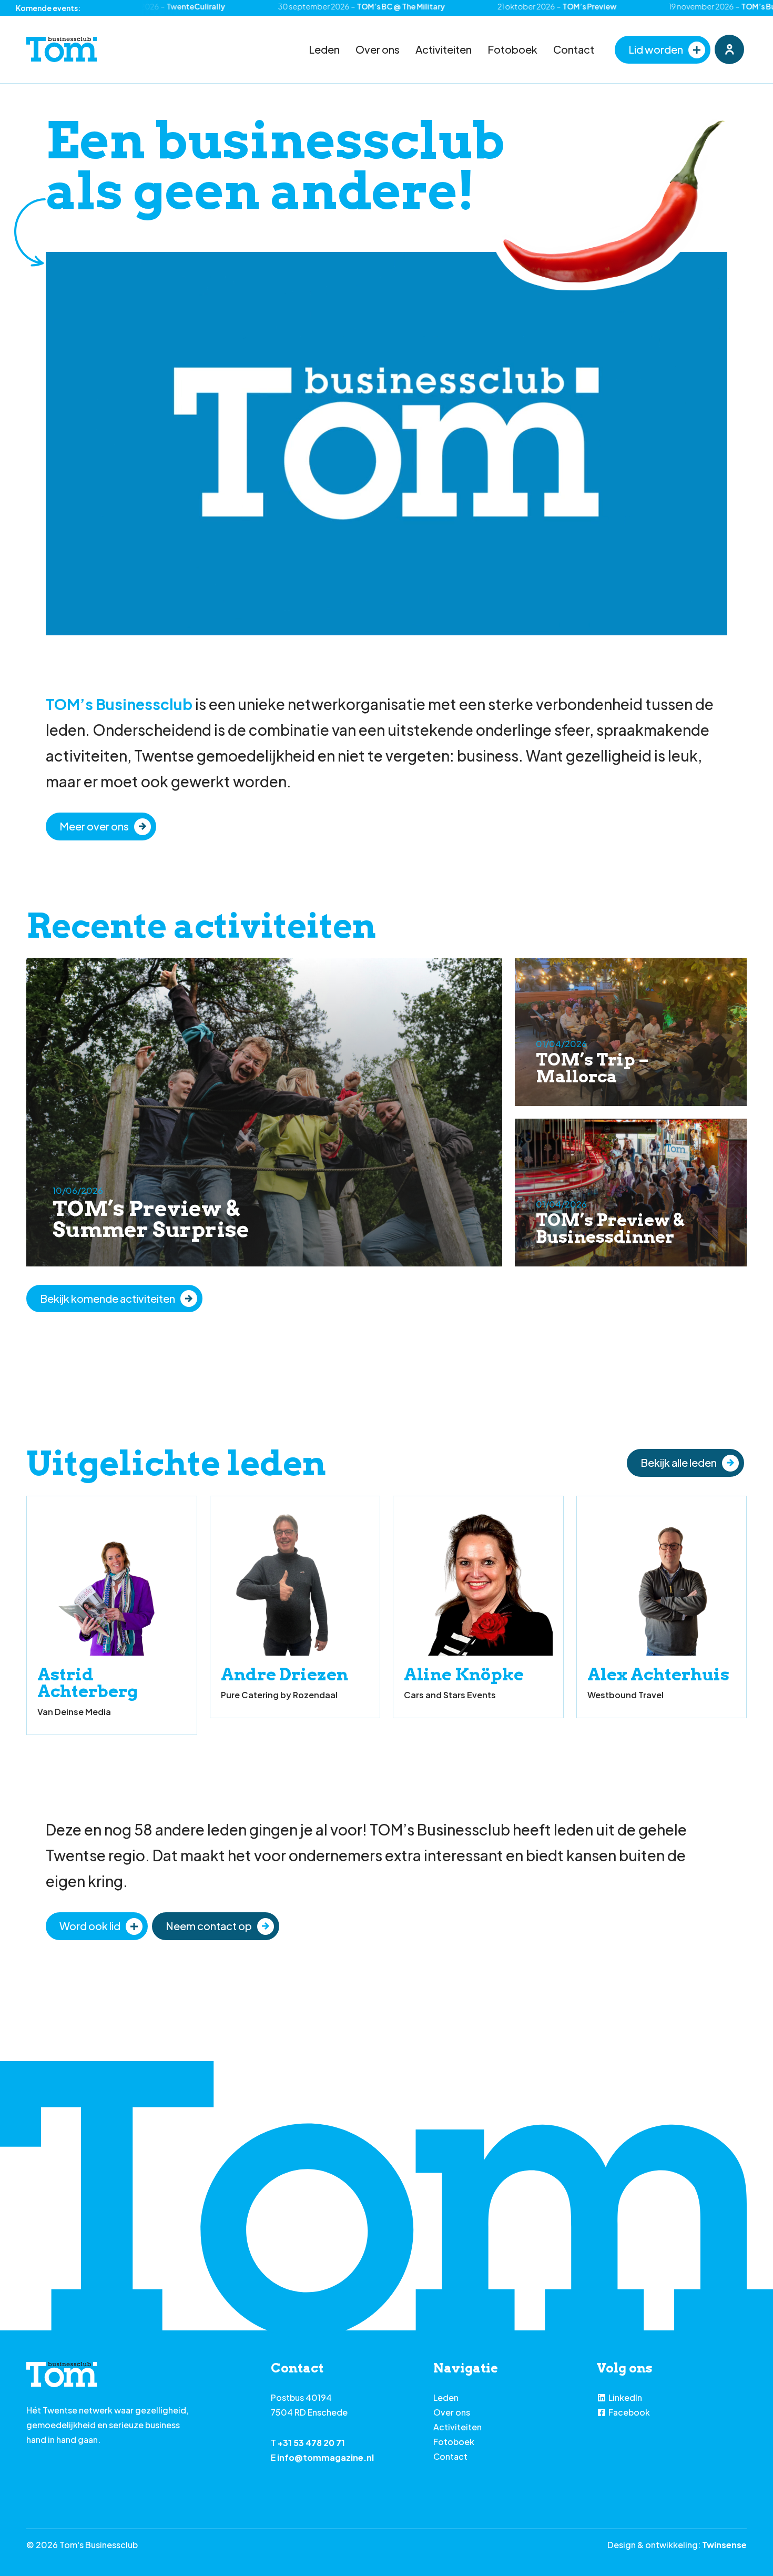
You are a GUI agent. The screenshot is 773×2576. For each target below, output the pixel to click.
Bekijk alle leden (679, 1462)
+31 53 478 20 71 (311, 2443)
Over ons (378, 49)
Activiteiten (444, 49)
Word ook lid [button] (90, 1926)
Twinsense (724, 2545)
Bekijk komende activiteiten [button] (108, 1298)
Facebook (629, 2412)
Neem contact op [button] (209, 1926)
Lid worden (656, 49)
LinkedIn (625, 2397)
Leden (324, 49)
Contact (574, 49)
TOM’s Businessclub (119, 704)
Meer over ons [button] (94, 826)
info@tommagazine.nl (326, 2457)
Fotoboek (512, 49)
